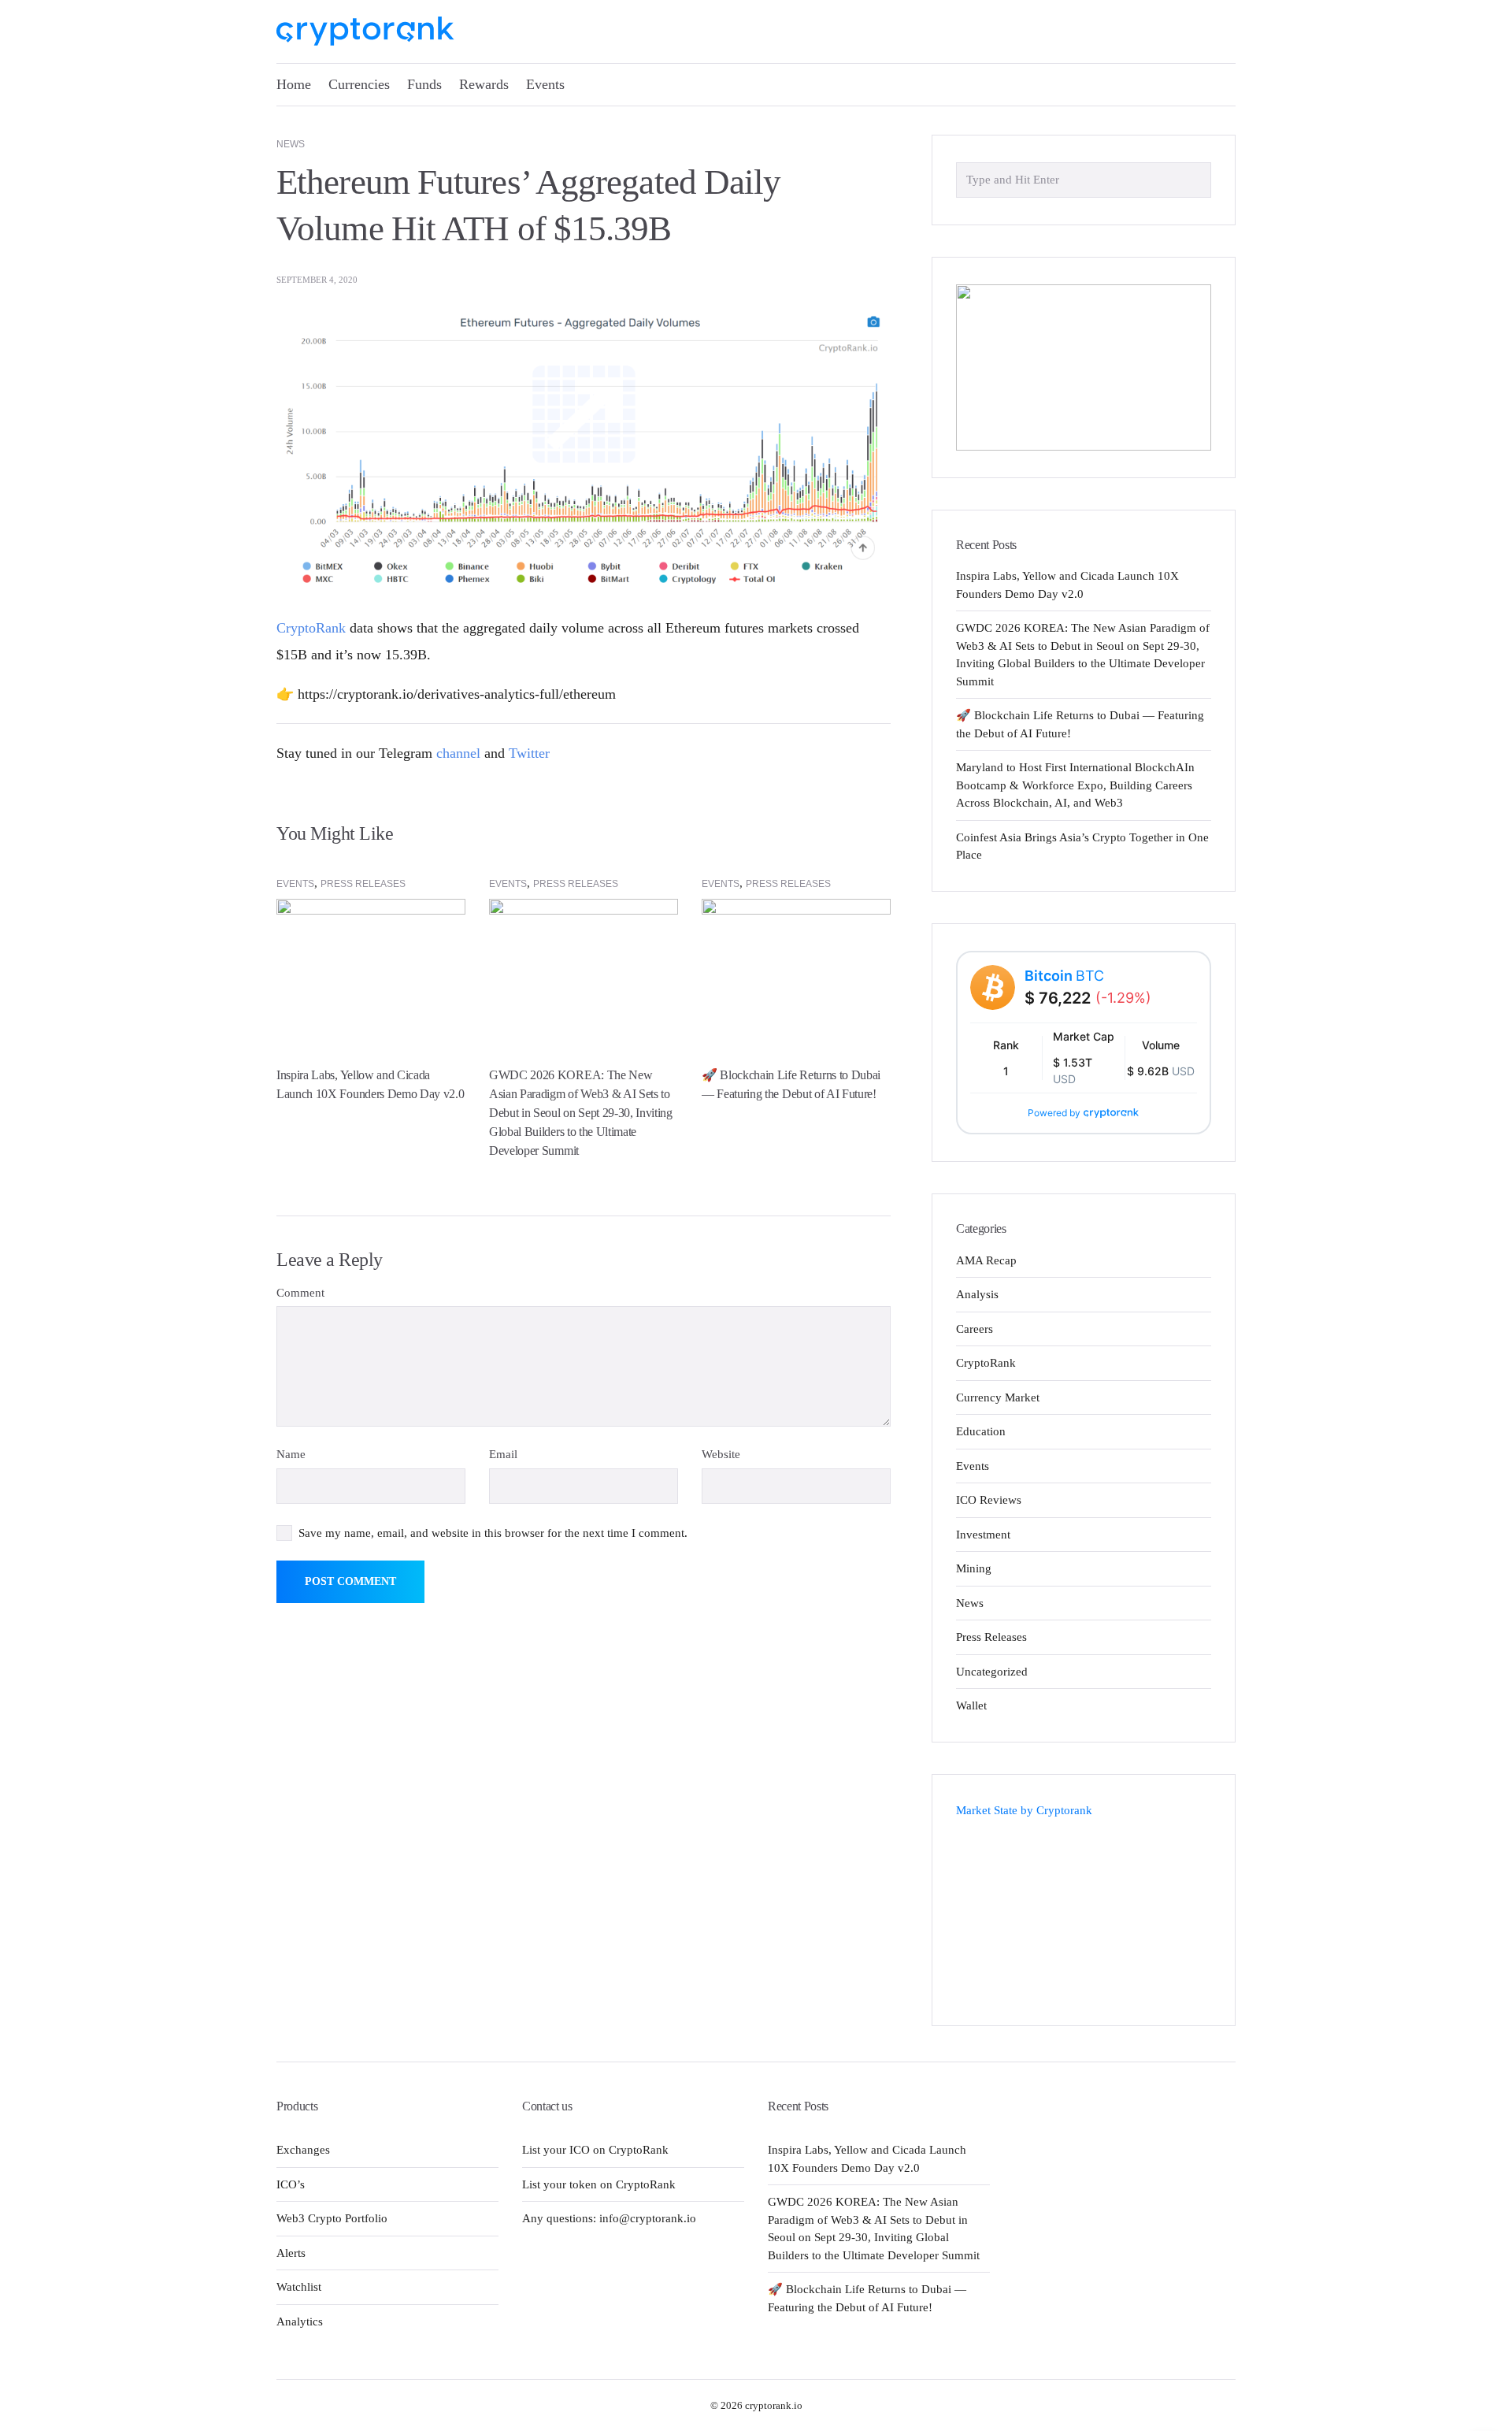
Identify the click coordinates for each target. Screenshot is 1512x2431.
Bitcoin (1064, 976)
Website (721, 1454)
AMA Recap (986, 1260)
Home (294, 84)
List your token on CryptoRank (599, 2184)
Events (545, 84)
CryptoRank (311, 628)
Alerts (291, 2253)
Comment (300, 1293)
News (291, 144)
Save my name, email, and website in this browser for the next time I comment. (493, 1533)
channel (458, 753)
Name (291, 1454)
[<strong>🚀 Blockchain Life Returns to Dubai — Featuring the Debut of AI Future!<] (796, 968)
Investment (983, 1535)
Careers (975, 1329)
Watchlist (299, 2287)
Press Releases (363, 884)
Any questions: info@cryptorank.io (609, 2218)
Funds (424, 84)
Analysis (977, 1294)
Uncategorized (992, 1672)
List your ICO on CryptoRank (595, 2150)
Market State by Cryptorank (1024, 1810)
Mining (974, 1568)
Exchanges (303, 2150)
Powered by (1054, 1113)
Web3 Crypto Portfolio (332, 2218)
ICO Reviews (989, 1500)
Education (981, 1431)
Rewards (484, 84)
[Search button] (1195, 179)
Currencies (359, 84)
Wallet (971, 1705)
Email (503, 1454)
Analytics (300, 2322)
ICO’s (291, 2184)
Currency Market (998, 1397)
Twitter (529, 753)
